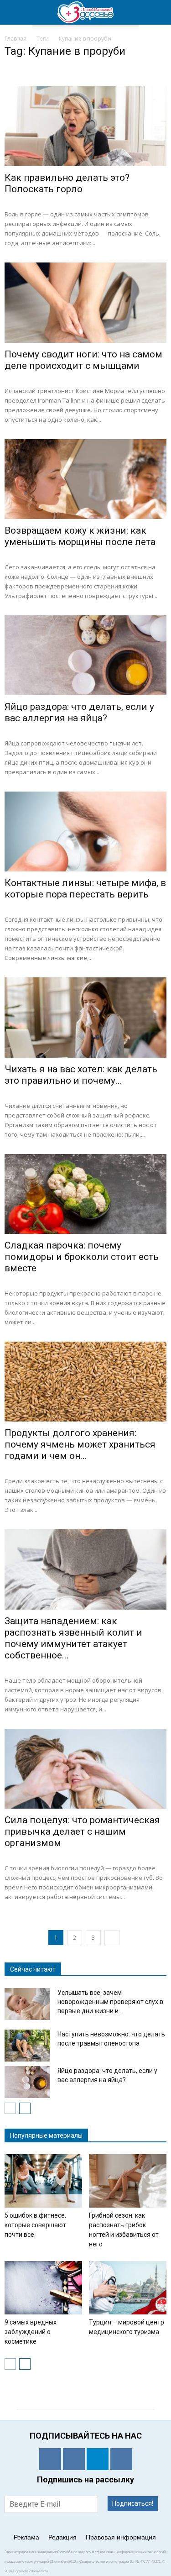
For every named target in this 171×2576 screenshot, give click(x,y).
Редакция (62, 2537)
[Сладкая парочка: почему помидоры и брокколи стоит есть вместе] (85, 1194)
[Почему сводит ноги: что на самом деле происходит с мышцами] (85, 302)
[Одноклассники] (50, 2459)
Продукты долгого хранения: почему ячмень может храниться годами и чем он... (80, 1444)
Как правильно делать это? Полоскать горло (67, 183)
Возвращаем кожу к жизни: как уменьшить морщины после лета (80, 536)
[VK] (74, 2459)
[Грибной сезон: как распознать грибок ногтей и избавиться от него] (128, 2181)
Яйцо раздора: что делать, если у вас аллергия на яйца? (79, 712)
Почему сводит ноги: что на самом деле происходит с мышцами (83, 360)
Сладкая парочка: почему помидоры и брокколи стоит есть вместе (82, 1257)
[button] (158, 12)
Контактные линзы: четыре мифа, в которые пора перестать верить (85, 889)
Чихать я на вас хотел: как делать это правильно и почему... (81, 1075)
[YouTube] (121, 2459)
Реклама (26, 2537)
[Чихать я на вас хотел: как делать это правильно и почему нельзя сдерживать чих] (85, 1017)
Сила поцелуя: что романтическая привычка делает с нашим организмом (82, 1831)
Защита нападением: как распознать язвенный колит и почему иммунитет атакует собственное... (73, 1638)
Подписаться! (133, 2503)
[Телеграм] (98, 2459)
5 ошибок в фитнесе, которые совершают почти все (35, 2225)
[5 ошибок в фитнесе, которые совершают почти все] (43, 2181)
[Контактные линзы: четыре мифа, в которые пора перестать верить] (85, 832)
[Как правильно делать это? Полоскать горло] (85, 126)
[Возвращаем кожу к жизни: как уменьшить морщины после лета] (85, 479)
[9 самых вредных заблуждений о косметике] (43, 2288)
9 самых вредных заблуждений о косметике (31, 2332)
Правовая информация (121, 2537)
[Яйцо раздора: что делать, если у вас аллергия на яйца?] (85, 655)
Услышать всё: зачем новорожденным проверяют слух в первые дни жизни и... (110, 2002)
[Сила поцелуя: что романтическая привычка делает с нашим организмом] (85, 1769)
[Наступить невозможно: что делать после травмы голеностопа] (27, 2046)
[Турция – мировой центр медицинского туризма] (128, 2288)
